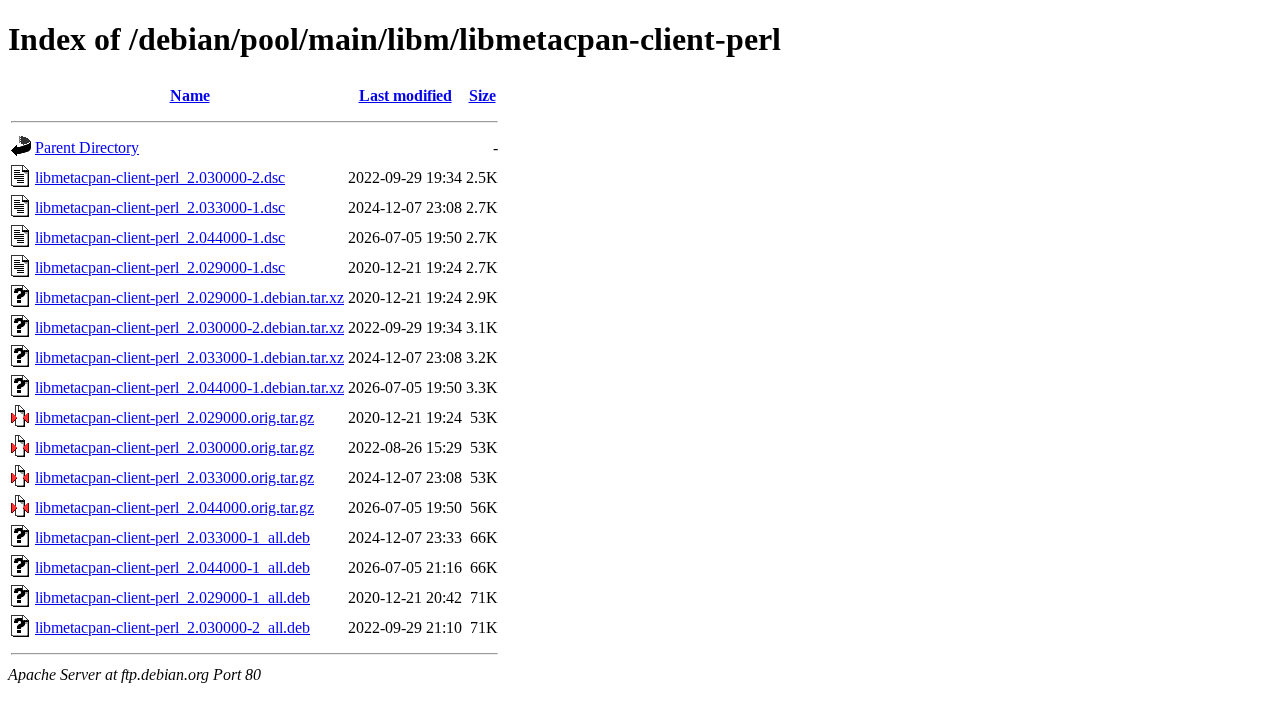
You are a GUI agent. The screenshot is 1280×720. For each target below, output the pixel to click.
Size (482, 95)
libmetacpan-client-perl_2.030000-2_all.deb (172, 627)
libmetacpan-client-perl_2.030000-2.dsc (160, 177)
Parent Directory (87, 147)
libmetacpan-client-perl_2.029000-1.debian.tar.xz (189, 297)
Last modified (405, 95)
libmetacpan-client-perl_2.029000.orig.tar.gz (174, 417)
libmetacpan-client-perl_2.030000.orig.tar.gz (174, 447)
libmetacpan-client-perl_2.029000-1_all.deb (172, 597)
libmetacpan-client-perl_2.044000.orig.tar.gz (174, 507)
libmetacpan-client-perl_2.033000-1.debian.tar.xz (189, 357)
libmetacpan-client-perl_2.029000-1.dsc (160, 267)
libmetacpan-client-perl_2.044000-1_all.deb (172, 567)
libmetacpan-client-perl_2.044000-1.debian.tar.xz (189, 387)
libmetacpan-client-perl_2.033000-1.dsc (160, 207)
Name (190, 95)
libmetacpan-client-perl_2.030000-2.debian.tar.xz (189, 327)
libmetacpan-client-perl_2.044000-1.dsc (160, 237)
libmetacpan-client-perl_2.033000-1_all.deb (172, 537)
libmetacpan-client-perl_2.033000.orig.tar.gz (174, 477)
